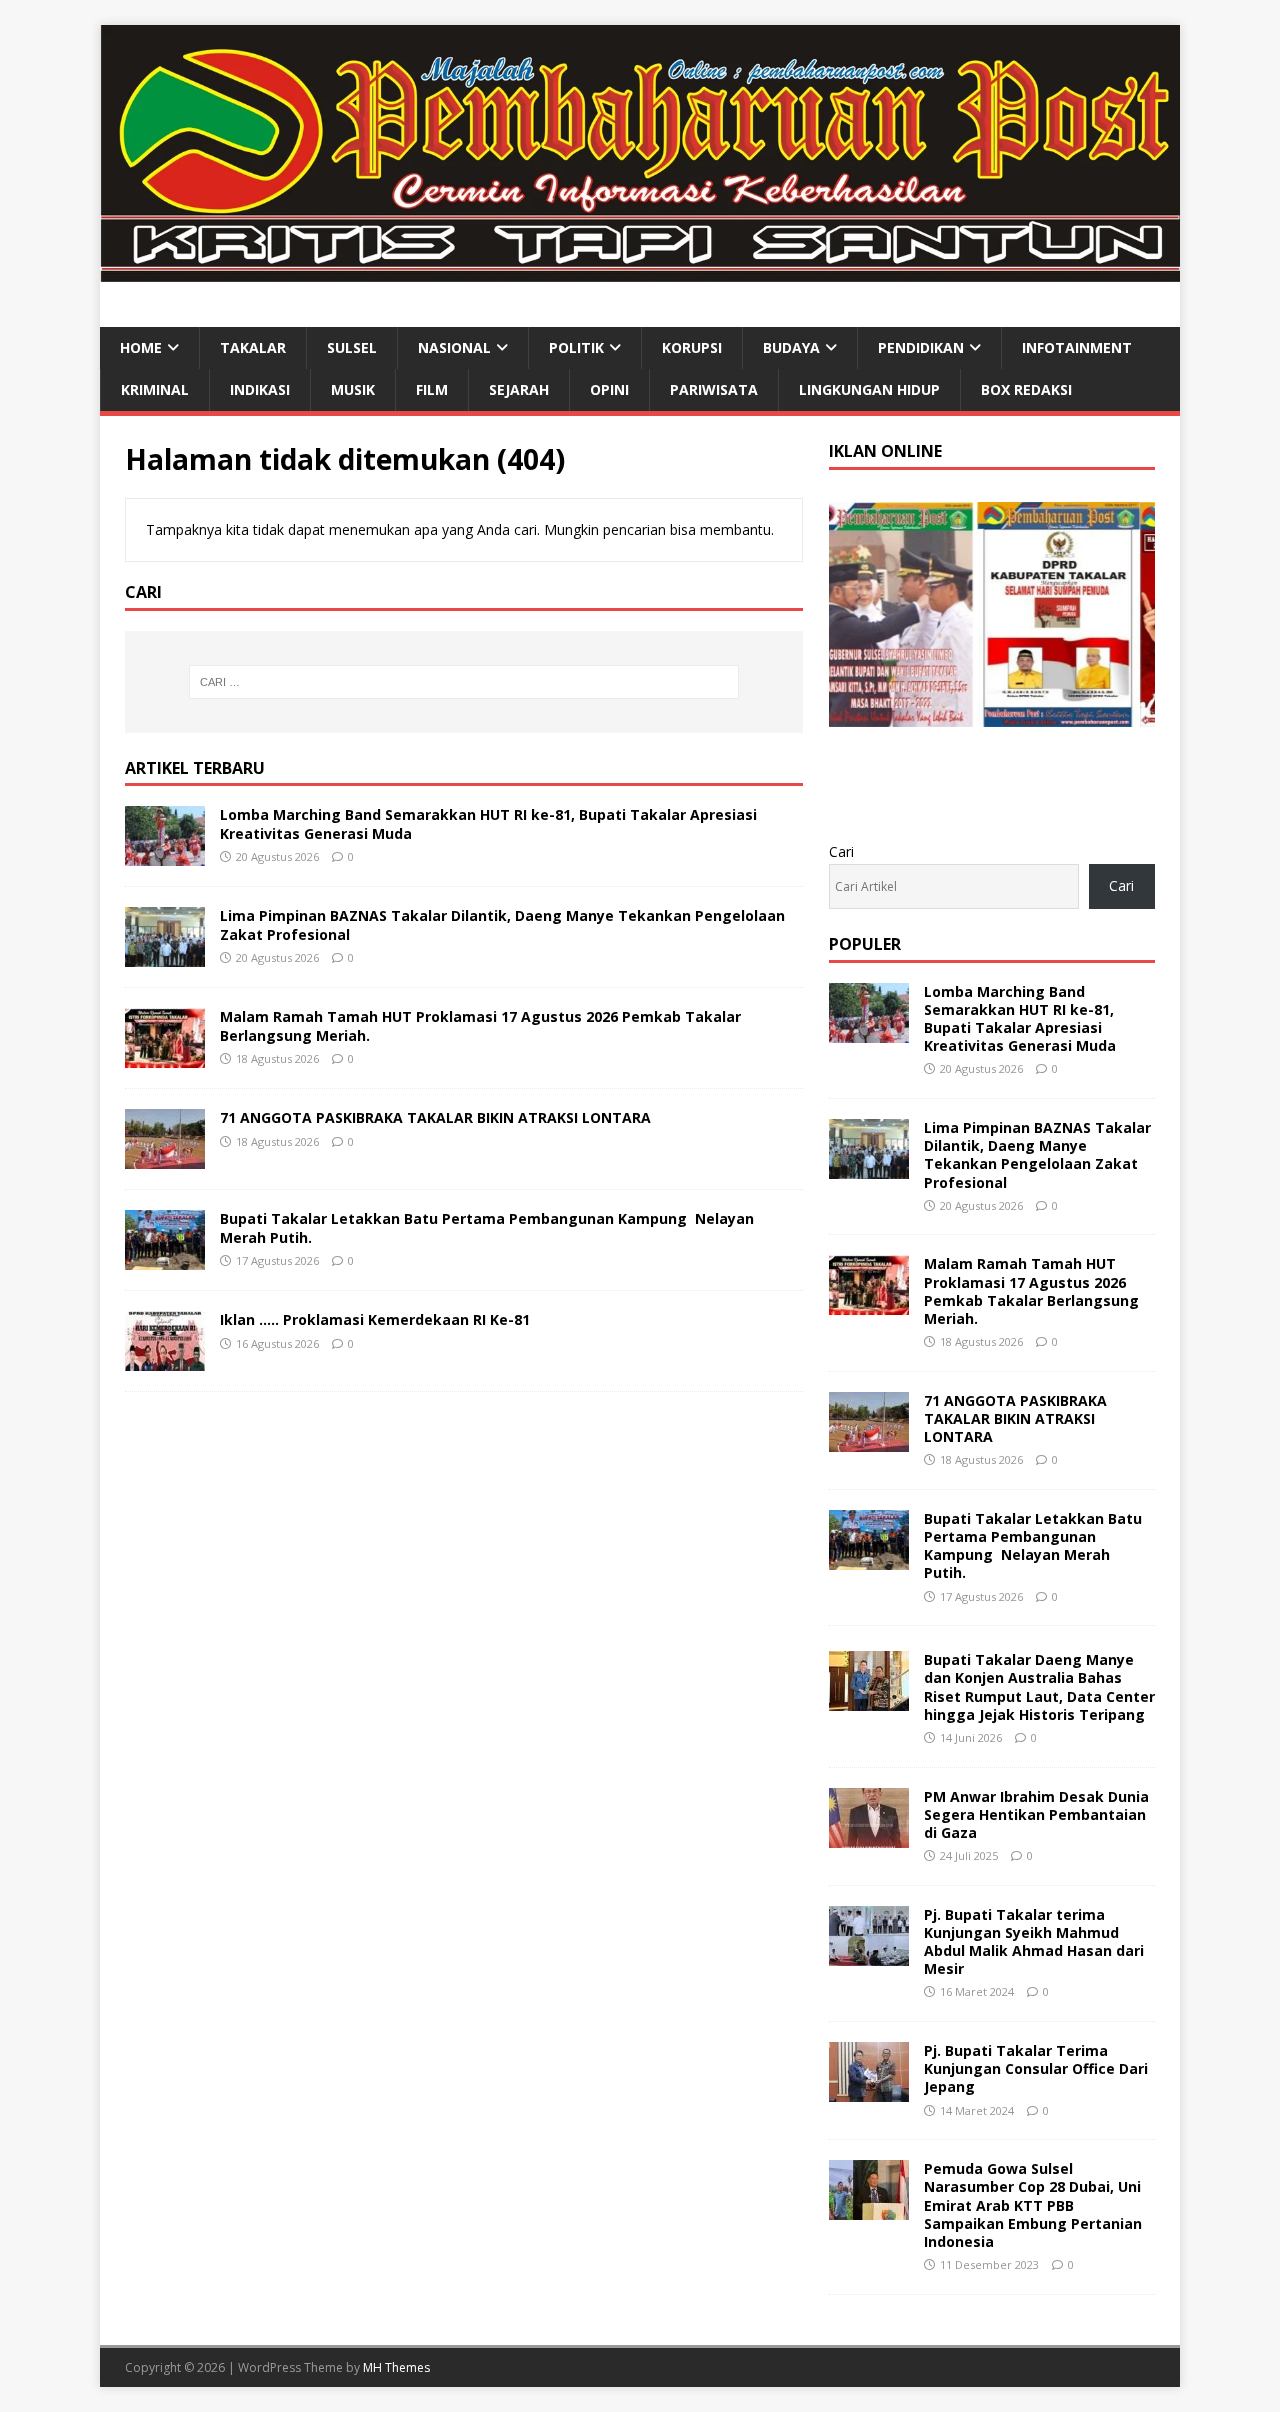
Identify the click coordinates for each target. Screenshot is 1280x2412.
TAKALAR (253, 347)
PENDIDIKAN (921, 347)
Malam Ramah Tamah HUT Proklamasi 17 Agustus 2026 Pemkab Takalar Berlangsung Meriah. (480, 1025)
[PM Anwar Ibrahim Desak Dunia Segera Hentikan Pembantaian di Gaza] (869, 1835)
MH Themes (396, 2367)
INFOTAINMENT (1077, 347)
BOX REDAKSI (1026, 389)
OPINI (609, 389)
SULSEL (352, 347)
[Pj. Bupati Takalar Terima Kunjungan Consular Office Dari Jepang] (869, 2090)
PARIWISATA (714, 389)
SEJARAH (519, 389)
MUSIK (353, 389)
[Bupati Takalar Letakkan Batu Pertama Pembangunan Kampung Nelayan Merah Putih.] (165, 1258)
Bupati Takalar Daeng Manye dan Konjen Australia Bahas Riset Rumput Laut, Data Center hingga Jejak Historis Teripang (1039, 1687)
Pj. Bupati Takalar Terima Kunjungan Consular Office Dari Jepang (1036, 2068)
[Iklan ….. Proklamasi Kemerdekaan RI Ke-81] (165, 1359)
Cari (841, 851)
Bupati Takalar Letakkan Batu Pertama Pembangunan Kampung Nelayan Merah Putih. (487, 1227)
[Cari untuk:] (464, 682)
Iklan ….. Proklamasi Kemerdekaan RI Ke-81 (375, 1319)
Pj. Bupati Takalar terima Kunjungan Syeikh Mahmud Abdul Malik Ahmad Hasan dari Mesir (1034, 1942)
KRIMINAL (155, 389)
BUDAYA (791, 347)
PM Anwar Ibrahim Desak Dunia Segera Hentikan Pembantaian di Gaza (1036, 1814)
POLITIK (576, 347)
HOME (141, 347)
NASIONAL (454, 347)
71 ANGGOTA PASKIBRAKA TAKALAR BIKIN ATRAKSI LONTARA (435, 1117)
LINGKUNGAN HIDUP (869, 389)
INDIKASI (260, 389)
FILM (432, 389)
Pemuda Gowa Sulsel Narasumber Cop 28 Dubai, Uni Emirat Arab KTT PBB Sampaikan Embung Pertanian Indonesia (1033, 2205)
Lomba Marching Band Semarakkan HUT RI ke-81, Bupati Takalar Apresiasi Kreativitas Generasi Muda (488, 823)
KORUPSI (692, 347)
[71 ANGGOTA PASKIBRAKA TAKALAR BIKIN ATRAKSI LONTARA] (165, 1157)
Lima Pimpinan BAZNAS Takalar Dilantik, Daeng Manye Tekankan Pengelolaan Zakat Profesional (502, 924)
